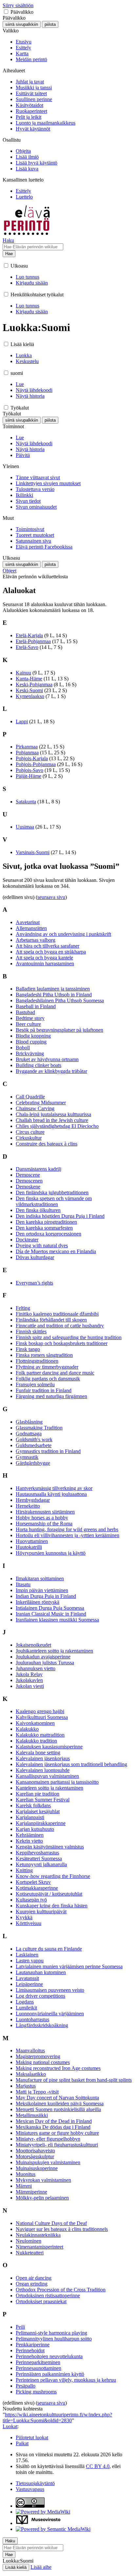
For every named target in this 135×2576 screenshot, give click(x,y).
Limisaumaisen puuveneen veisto (50, 1990)
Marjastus (26, 2086)
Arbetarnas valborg (36, 940)
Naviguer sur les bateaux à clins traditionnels (62, 2229)
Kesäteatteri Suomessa (39, 1858)
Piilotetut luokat (32, 2437)
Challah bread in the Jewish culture (52, 1120)
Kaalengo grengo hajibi (40, 1711)
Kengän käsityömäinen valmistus (50, 1847)
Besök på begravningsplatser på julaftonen (59, 1030)
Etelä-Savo (27, 647)
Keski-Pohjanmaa (34, 684)
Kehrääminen (30, 1835)
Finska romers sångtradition (44, 1355)
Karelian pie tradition (38, 1794)
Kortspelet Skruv (33, 1882)
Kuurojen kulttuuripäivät (41, 1911)
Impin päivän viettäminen (42, 1590)
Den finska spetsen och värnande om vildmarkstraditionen (54, 1201)
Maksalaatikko (31, 2074)
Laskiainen (27, 1955)
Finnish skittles (31, 1332)
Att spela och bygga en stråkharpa (51, 952)
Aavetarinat (28, 922)
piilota (50, 24)
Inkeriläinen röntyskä (38, 1602)
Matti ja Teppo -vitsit (37, 2092)
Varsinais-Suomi (33, 852)
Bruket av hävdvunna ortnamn (47, 1059)
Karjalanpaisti (30, 1817)
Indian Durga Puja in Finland (46, 1596)
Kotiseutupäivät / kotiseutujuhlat (49, 1894)
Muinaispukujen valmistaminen (48, 2162)
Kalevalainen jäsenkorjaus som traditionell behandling (71, 1764)
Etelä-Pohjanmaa (33, 641)
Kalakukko (27, 1729)
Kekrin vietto (29, 1841)
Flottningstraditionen (37, 1361)
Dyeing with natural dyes (42, 1245)
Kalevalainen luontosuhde (43, 1770)
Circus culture (30, 1132)
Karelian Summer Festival (43, 1800)
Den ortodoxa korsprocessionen (48, 1234)
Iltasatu (23, 1584)
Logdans (25, 2002)
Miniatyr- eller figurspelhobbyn (48, 2139)
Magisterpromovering (38, 2056)
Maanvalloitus (30, 2050)
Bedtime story (30, 1018)
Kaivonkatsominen (35, 1723)
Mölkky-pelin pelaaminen (42, 2198)
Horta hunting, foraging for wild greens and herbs (67, 1529)
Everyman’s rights (34, 1283)
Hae (9, 254)
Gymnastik (27, 1457)
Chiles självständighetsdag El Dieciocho (57, 1126)
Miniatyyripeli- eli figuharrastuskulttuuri (57, 2145)
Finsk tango (28, 1349)
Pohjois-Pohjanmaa (36, 764)
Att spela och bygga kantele (44, 958)
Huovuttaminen (32, 1541)
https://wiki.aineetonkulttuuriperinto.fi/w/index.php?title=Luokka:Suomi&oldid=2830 (57, 2418)
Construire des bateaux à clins (47, 1144)
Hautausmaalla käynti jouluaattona (51, 1494)
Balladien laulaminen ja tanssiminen (53, 989)
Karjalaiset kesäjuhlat (38, 1811)
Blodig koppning (33, 1036)
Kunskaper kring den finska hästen (52, 1906)
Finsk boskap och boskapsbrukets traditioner (62, 1343)
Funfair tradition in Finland (44, 1390)
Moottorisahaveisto (35, 2151)
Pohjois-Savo (29, 770)
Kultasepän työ (31, 1900)
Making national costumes (43, 2062)
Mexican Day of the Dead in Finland (54, 2121)
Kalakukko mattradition (40, 1735)
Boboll (23, 1048)
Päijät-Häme (29, 776)
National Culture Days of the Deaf (51, 2223)
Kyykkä (24, 1917)
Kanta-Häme (29, 679)
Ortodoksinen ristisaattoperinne (48, 2296)
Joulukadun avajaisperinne (43, 1657)
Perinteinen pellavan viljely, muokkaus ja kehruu (66, 2380)
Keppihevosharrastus (37, 1853)
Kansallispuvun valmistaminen (47, 1776)
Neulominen (29, 2241)
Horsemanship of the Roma (44, 1524)
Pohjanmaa (27, 753)
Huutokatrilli (29, 1547)
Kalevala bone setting (38, 1752)
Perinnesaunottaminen (39, 2368)
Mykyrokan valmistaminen (43, 2180)
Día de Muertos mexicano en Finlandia (56, 1251)
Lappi (22, 721)
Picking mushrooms (36, 2392)
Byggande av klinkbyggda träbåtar (51, 1071)
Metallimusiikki (32, 2115)
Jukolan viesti (30, 1686)
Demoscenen (29, 1181)
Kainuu (23, 673)
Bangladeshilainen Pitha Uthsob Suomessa (60, 1000)
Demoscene (28, 1175)
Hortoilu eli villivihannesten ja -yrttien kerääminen (67, 1535)
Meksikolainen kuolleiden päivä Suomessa (60, 2103)
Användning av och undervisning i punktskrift (63, 934)
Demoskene (28, 1187)
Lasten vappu (30, 1961)
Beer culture (28, 1024)
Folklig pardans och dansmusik (48, 1379)
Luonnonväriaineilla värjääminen (50, 2014)
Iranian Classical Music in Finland (51, 1614)
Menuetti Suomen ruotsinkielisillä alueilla (58, 2109)
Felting (23, 1308)
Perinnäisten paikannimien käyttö (50, 2374)
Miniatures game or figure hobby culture (57, 2133)
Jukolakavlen (29, 1680)
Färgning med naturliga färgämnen (51, 1396)
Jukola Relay (29, 1674)
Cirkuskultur (29, 1138)
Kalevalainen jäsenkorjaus (43, 1758)
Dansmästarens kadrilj (39, 1169)
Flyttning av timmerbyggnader (47, 1367)
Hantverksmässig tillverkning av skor (54, 1488)
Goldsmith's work (34, 1439)
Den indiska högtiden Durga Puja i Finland (60, 1216)
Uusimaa (25, 827)
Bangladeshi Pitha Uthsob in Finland (54, 995)
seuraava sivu (51, 897)
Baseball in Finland (36, 1006)
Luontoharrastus (32, 2019)
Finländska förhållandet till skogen (51, 1320)
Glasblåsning (29, 1422)
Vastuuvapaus (30, 2489)
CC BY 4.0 (98, 2466)
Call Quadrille (30, 1097)
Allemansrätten (31, 928)
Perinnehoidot (30, 2350)
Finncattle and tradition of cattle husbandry (60, 1326)
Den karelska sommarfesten (44, 1228)
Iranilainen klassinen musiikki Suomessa (57, 1620)
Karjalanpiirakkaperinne (41, 1823)
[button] (6, 12)
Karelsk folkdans (33, 1805)
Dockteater (27, 1240)
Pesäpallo (26, 2386)
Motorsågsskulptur (35, 2156)
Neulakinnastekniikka (38, 2235)
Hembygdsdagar (33, 1500)
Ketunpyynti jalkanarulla (41, 1864)
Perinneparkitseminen (38, 2362)
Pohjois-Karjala (32, 758)
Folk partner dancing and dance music (55, 1373)
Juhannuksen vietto (36, 1668)
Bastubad (25, 1012)
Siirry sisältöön (18, 5)
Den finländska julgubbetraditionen (52, 1192)
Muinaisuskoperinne (37, 2168)
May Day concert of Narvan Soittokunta (57, 2098)
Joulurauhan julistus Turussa (45, 1663)
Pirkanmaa (27, 747)
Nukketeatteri (30, 2253)
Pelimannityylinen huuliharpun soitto (54, 2339)
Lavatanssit (27, 1978)
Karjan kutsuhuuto (35, 1829)
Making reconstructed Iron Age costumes (58, 2068)
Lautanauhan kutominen (41, 1972)
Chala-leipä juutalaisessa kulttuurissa (53, 1114)
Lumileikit (26, 2008)
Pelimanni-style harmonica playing (51, 2333)
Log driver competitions (40, 1996)
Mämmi (24, 2186)
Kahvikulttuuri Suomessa (42, 1717)
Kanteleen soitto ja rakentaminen (49, 1788)
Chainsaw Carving (35, 1108)
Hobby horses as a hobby (42, 1518)
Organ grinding (32, 2284)
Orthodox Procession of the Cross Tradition (61, 2290)
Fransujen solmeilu (35, 1384)
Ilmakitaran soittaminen (40, 1578)
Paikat (22, 2443)
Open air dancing (34, 2278)
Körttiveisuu (29, 1923)
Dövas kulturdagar (35, 1257)
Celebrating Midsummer (41, 1103)
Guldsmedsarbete (34, 1445)
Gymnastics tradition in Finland (48, 1451)
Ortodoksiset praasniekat (41, 2301)
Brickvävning (30, 1053)
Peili (20, 2327)
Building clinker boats (39, 1065)
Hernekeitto (28, 1506)
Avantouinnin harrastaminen (45, 964)
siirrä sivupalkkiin (22, 24)
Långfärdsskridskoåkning (42, 2025)
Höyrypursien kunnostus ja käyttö (51, 1553)
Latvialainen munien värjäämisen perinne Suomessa (69, 1966)
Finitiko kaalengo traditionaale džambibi (57, 1314)
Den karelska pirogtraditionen (46, 1222)
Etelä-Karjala (29, 635)
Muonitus (26, 2174)
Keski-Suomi (29, 690)
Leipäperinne (29, 1984)
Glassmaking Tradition (39, 1428)
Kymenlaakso (30, 696)
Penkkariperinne (33, 2345)
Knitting (24, 1870)
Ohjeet (10, 571)
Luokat (10, 2426)
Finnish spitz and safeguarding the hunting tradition (69, 1337)
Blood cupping (31, 1042)
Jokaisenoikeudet (33, 1645)
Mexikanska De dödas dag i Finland (53, 2127)
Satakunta (26, 802)
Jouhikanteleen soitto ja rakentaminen (54, 1651)
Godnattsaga (29, 1434)
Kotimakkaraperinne (37, 1888)
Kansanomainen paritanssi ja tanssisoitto (57, 1782)
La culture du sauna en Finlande (49, 1949)
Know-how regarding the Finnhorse (53, 1876)
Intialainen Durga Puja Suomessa (50, 1608)
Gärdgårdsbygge (33, 1463)
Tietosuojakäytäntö (35, 2483)
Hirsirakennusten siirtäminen (45, 1512)
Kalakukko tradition (36, 1741)
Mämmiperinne (31, 2192)
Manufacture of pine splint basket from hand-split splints (74, 2080)
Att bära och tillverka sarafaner (48, 946)
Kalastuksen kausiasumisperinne (49, 1747)
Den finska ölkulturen (38, 1210)
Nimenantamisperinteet (39, 2247)
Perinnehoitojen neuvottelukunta (49, 2356)
